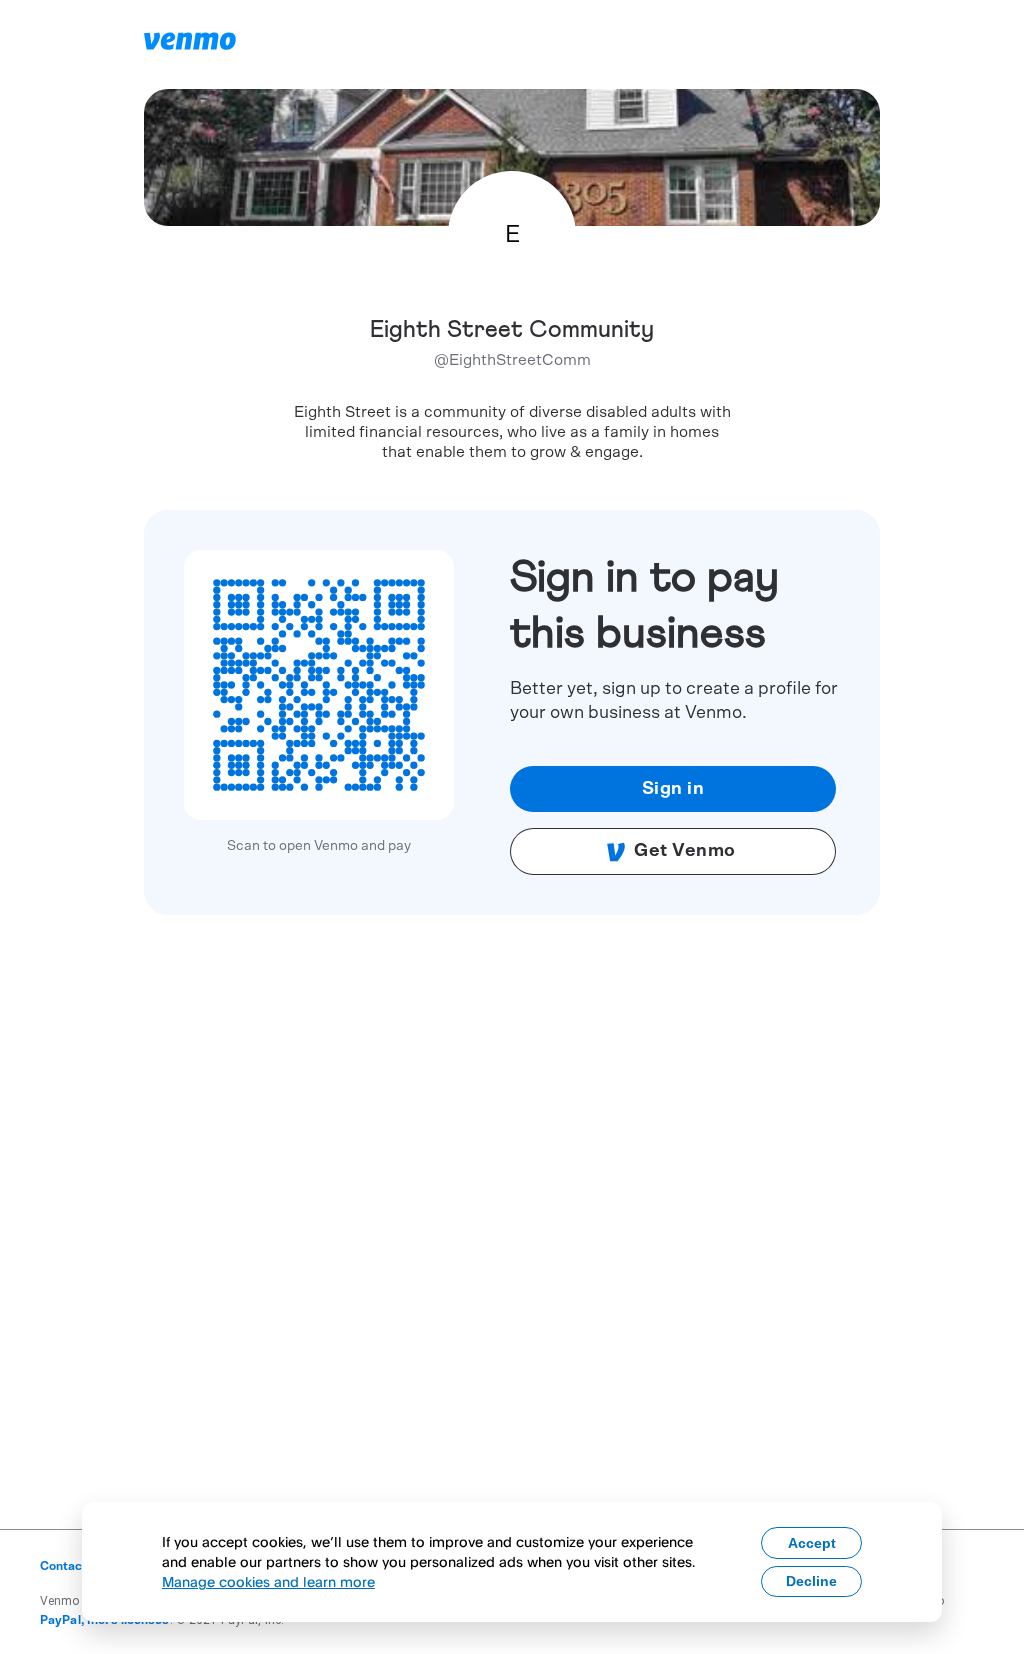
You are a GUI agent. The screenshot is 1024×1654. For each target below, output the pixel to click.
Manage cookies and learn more (268, 1581)
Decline (811, 1581)
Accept (812, 1543)
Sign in (673, 789)
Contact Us (72, 1566)
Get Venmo (685, 851)
